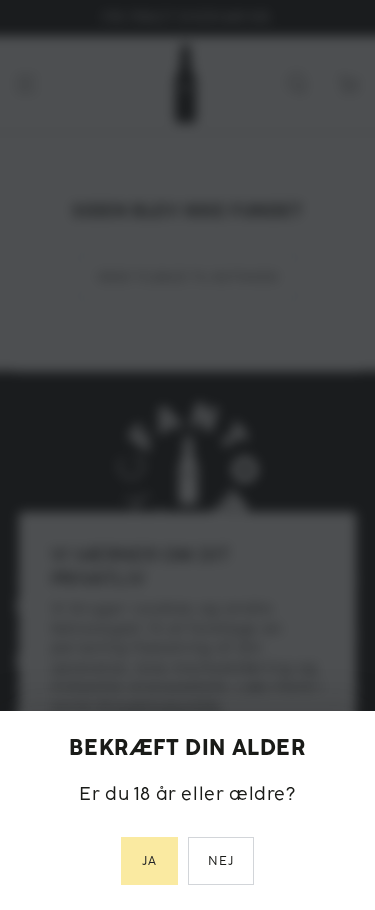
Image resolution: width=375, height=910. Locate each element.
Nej (221, 861)
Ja (149, 861)
